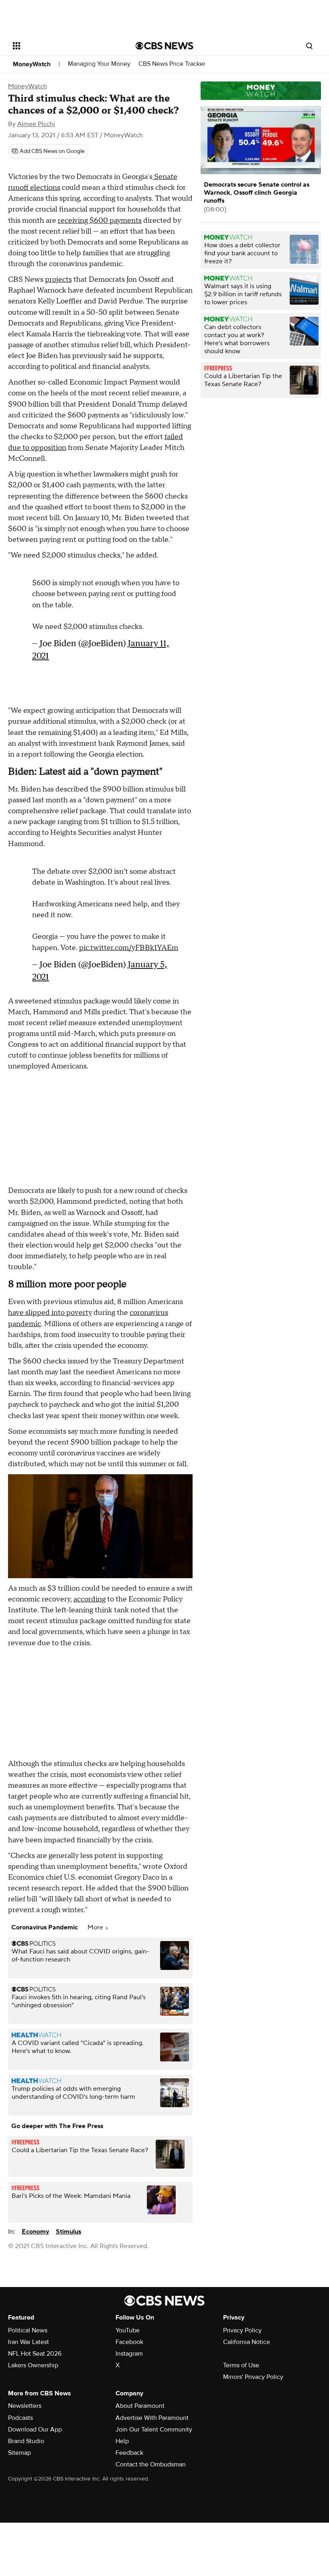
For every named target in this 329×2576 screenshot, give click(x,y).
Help (122, 2441)
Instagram (129, 2354)
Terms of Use (241, 2365)
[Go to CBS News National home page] (164, 46)
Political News (28, 2330)
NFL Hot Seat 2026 (35, 2354)
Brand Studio (26, 2441)
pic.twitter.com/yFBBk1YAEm (129, 948)
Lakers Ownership (33, 2365)
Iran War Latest (28, 2342)
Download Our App (35, 2429)
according (89, 1599)
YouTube (128, 2330)
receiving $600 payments (100, 221)
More (96, 1927)
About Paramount (140, 2406)
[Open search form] (309, 46)
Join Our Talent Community (154, 2429)
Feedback (129, 2453)
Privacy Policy (242, 2330)
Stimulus (68, 2232)
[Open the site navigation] (63, 46)
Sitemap (19, 2453)
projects (58, 280)
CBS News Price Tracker (172, 64)
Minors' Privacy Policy (253, 2377)
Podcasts (20, 2418)
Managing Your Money (99, 64)
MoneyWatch (32, 64)
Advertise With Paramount (152, 2418)
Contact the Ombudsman (151, 2464)
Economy (36, 2232)
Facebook (129, 2342)
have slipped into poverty (50, 1313)
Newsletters (25, 2406)
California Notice (247, 2342)
